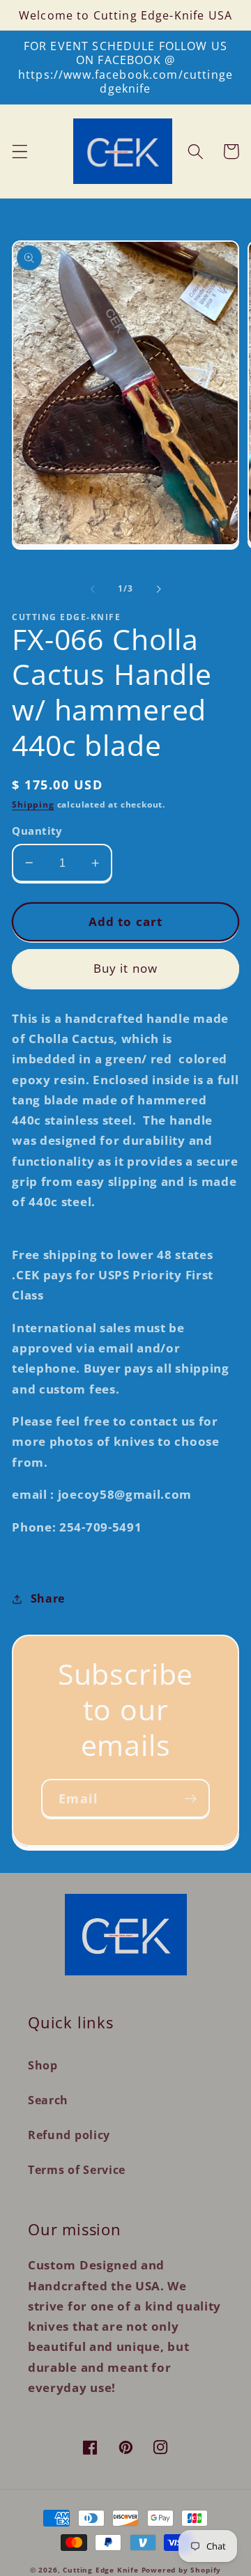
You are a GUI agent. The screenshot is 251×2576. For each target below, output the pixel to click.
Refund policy (69, 2135)
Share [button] (48, 1598)
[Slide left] (93, 589)
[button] (20, 152)
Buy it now (126, 968)
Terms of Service (77, 2170)
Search (48, 2100)
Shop (43, 2065)
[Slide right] (158, 589)
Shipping (33, 804)
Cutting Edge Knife (101, 2570)
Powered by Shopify (182, 2570)
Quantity (37, 831)
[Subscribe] (191, 1798)
